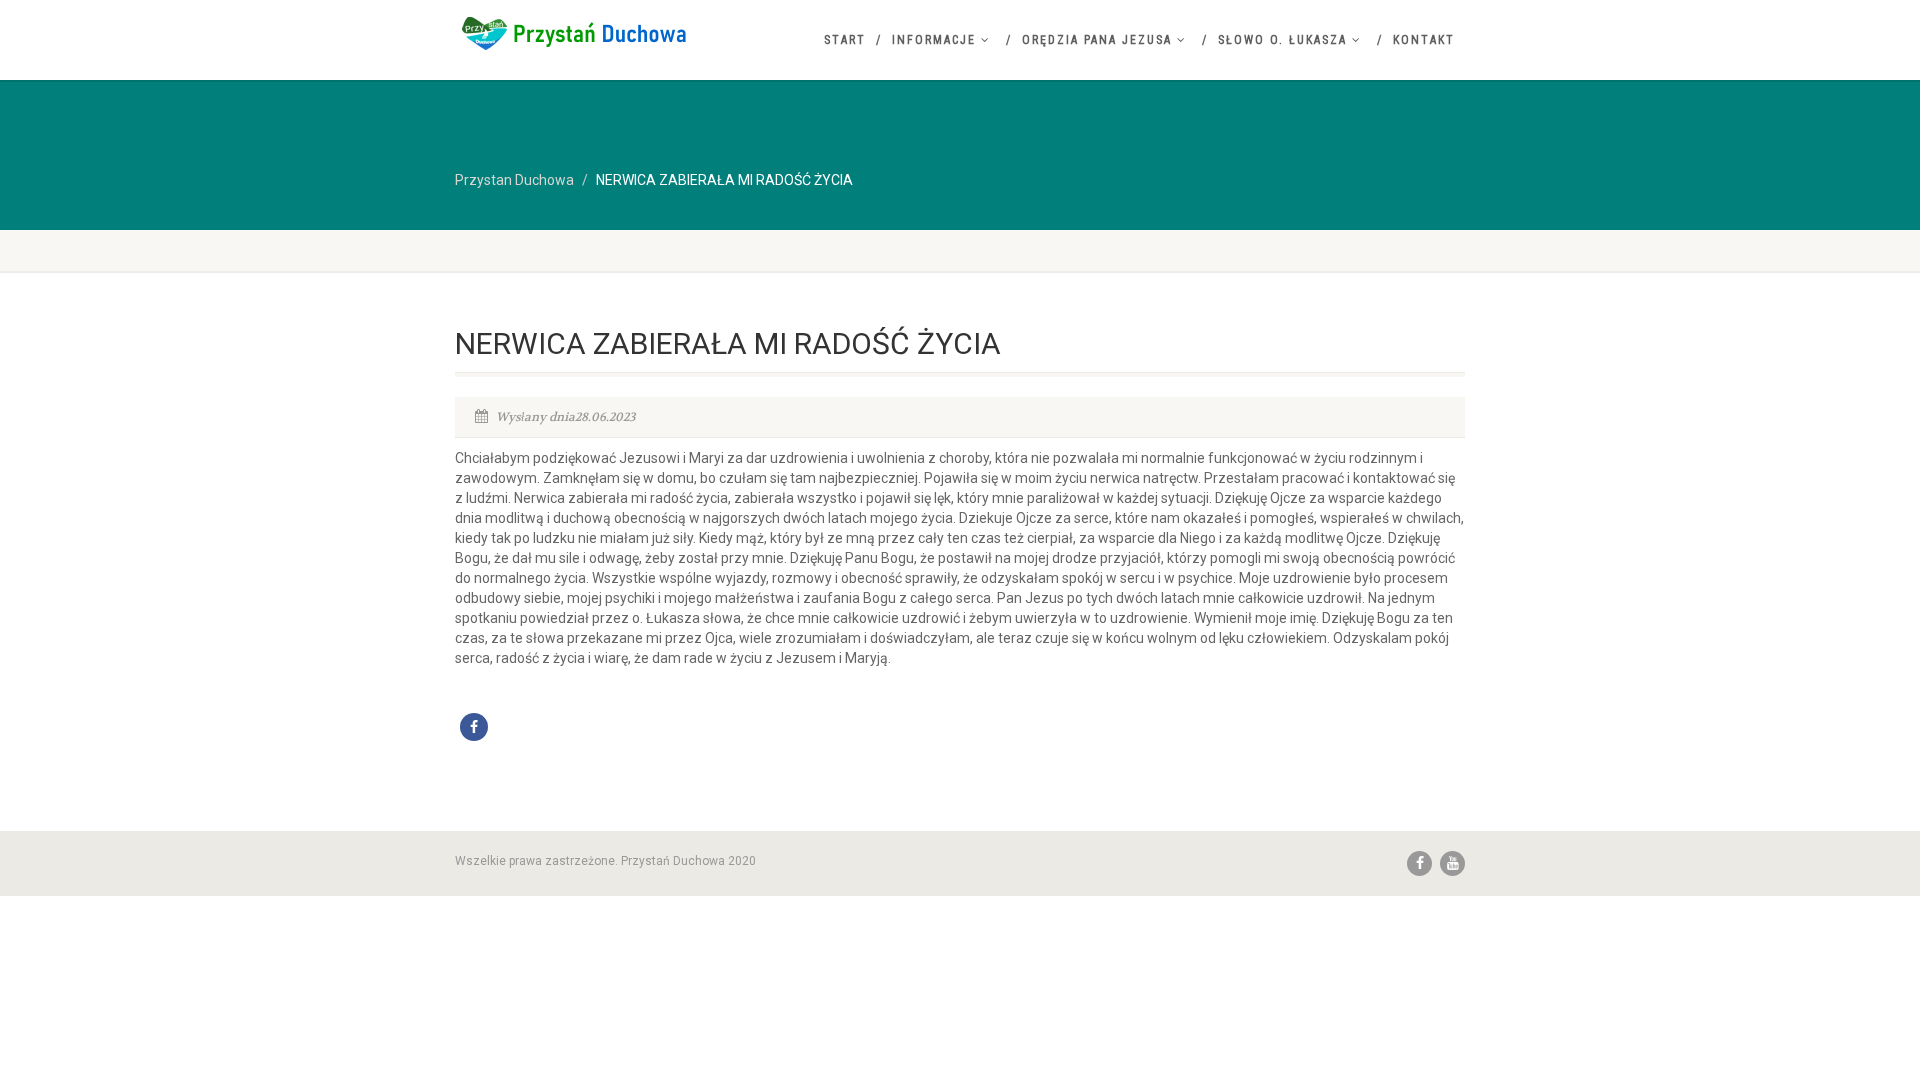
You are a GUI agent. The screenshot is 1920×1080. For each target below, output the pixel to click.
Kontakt (1424, 40)
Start (845, 40)
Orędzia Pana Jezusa (1097, 40)
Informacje (934, 40)
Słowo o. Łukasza (1282, 40)
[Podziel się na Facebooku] (474, 727)
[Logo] (613, 33)
